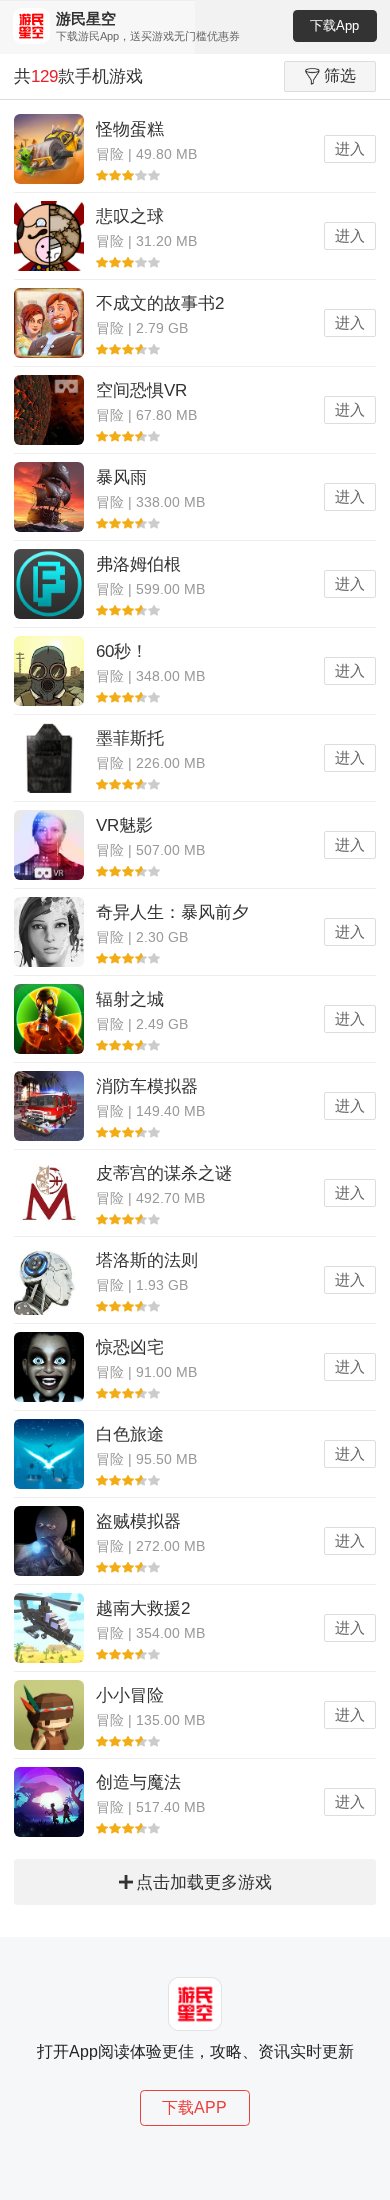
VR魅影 (124, 825)
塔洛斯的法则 (147, 1260)
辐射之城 (130, 999)
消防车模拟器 (147, 1086)
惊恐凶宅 (130, 1347)
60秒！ (122, 651)
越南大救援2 (143, 1608)
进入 (350, 148)
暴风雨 (121, 477)
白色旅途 (130, 1434)
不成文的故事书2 (160, 303)
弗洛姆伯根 (138, 564)
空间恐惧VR (141, 390)
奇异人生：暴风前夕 (172, 912)
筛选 (340, 75)
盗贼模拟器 (138, 1521)
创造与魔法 (138, 1782)
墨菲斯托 (130, 738)
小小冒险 (130, 1695)
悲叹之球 (130, 216)
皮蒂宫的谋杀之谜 (164, 1173)
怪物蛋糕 (130, 129)
